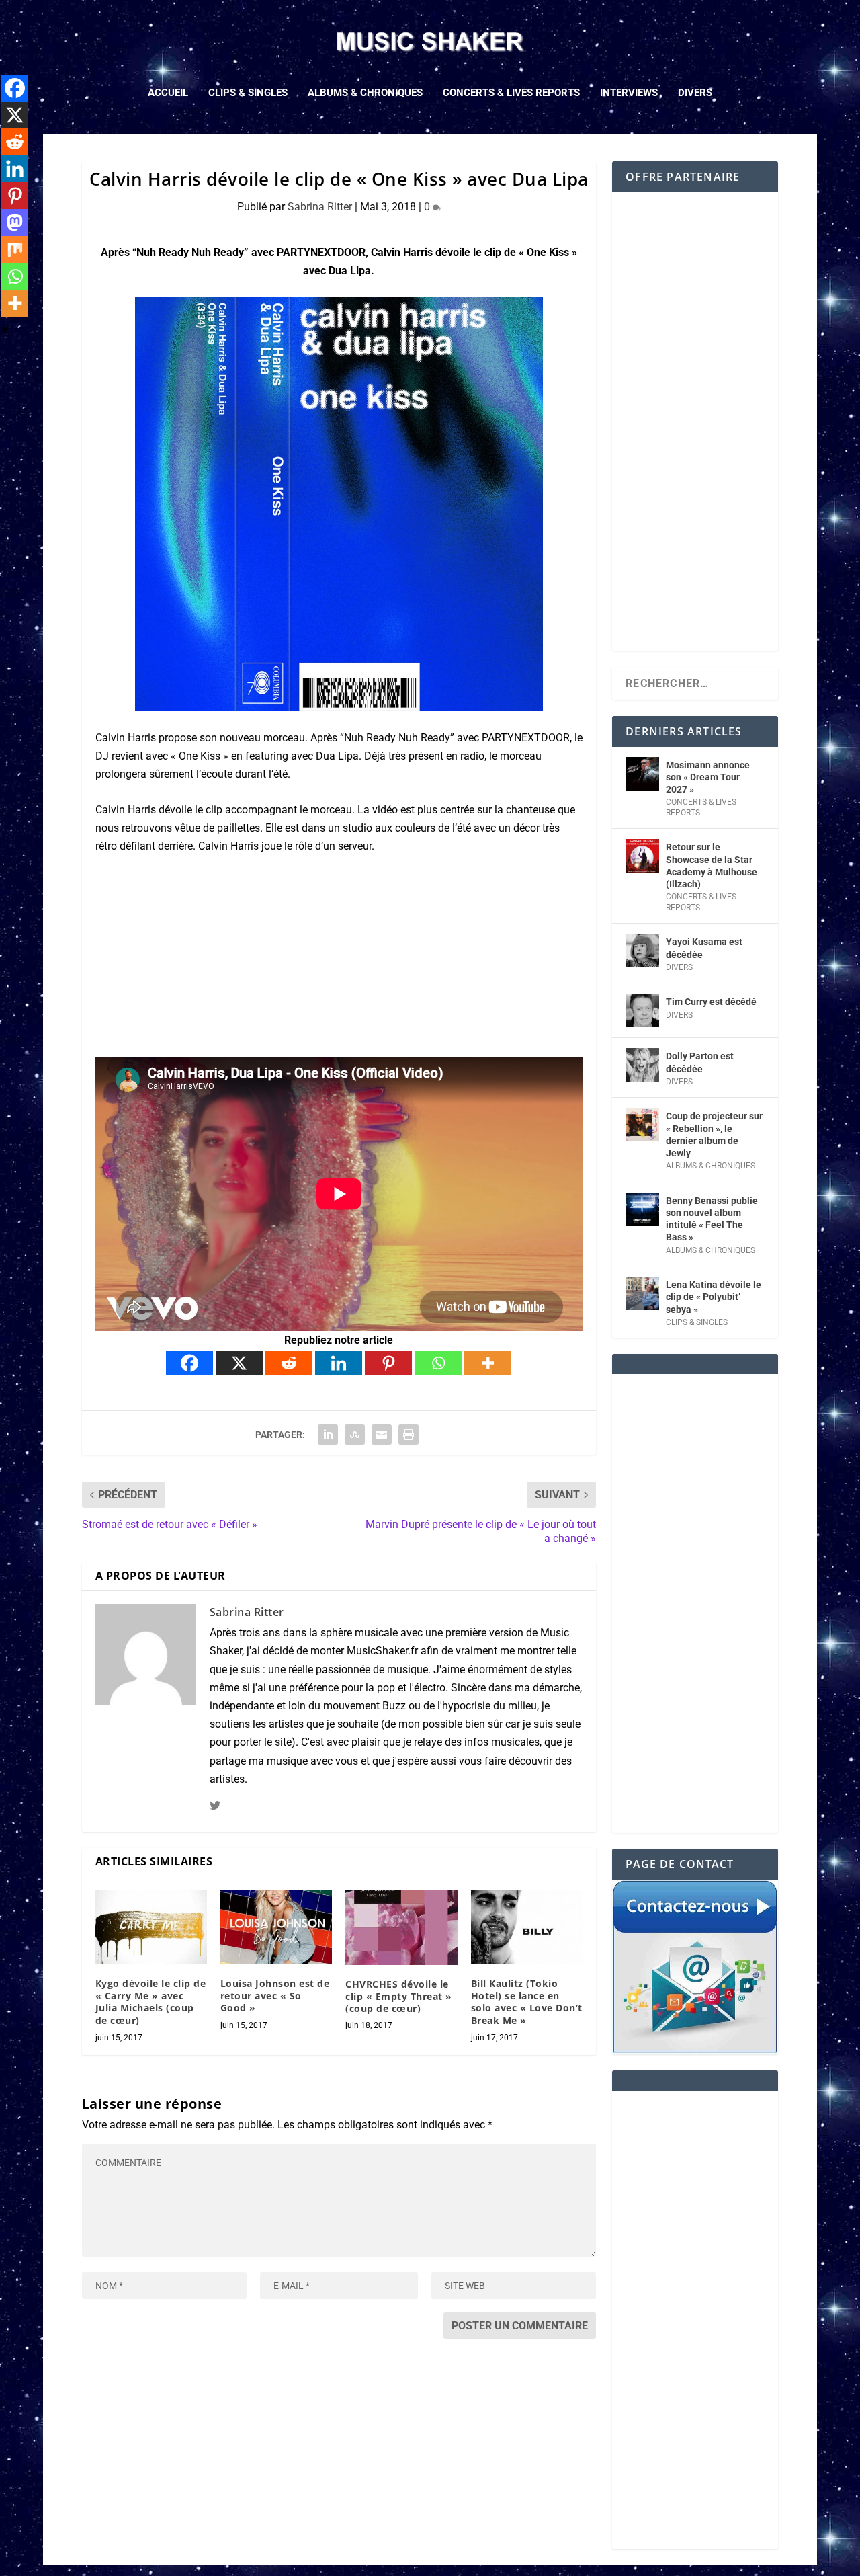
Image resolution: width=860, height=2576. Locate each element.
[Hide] (5, 329)
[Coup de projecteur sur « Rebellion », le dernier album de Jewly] (642, 1125)
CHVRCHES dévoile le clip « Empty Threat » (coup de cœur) (399, 1996)
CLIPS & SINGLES (248, 93)
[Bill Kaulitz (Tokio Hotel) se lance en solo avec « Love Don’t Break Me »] (527, 1927)
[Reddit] (289, 1363)
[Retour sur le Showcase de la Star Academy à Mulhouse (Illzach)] (642, 856)
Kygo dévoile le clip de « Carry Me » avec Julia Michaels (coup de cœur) (151, 2002)
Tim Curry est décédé (711, 1002)
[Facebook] (189, 1363)
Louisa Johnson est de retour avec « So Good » (275, 1996)
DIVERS (695, 93)
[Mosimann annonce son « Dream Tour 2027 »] (642, 774)
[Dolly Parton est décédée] (642, 1065)
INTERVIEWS (629, 93)
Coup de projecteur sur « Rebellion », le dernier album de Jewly (714, 1134)
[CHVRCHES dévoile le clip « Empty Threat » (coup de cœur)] (401, 1927)
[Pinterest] (388, 1363)
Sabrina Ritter (320, 207)
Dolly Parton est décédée (700, 1062)
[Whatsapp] (438, 1363)
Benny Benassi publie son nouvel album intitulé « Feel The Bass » (712, 1219)
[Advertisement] (695, 430)
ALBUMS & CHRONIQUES (365, 93)
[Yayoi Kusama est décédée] (642, 951)
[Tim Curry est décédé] (642, 1010)
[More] (488, 1363)
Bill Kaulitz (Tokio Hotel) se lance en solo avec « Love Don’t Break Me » (527, 2002)
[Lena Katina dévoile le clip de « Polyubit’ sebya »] (642, 1293)
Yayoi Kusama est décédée (704, 948)
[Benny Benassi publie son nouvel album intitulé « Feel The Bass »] (642, 1209)
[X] (239, 1363)
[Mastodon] (15, 223)
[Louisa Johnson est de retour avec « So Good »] (276, 1927)
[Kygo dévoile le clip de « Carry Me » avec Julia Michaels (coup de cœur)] (151, 1927)
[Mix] (15, 249)
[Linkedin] (339, 1363)
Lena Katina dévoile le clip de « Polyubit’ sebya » (714, 1297)
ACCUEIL (168, 93)
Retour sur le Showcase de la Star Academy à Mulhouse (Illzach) (712, 866)
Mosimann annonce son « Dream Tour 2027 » (708, 777)
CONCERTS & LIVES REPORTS (511, 93)
